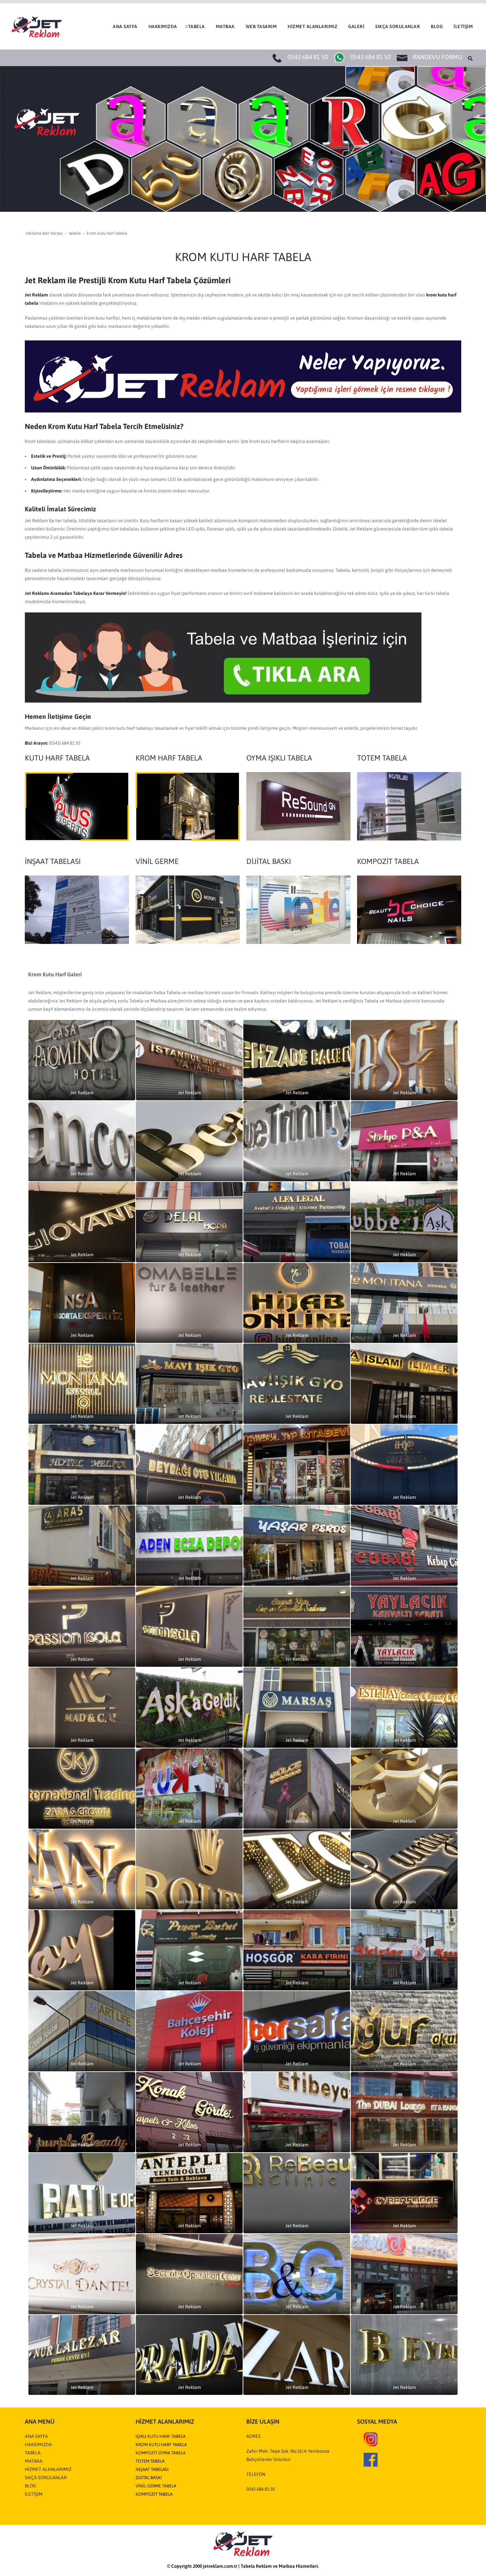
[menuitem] (124, 26)
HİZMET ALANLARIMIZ (48, 2469)
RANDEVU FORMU (437, 57)
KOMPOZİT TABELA (154, 2494)
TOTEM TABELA (150, 2461)
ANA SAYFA (36, 2436)
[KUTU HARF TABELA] (77, 806)
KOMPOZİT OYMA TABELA (161, 2453)
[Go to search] (471, 58)
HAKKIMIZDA (38, 2444)
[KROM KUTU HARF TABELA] (188, 806)
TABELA (33, 2453)
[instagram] (371, 2439)
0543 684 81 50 (308, 57)
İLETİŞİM (34, 2494)
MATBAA (34, 2461)
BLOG (30, 2486)
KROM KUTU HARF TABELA (161, 2445)
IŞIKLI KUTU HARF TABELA (161, 2436)
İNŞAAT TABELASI (152, 2469)
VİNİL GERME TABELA (156, 2486)
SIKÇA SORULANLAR (46, 2478)
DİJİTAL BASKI (149, 2478)
